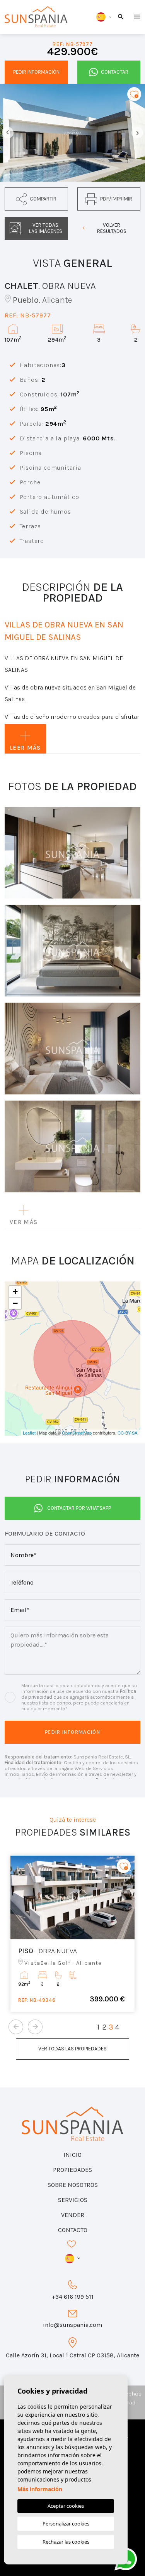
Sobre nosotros (73, 2185)
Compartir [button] (43, 199)
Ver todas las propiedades (72, 2049)
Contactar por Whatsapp (79, 1508)
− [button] (15, 1303)
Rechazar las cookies (66, 2542)
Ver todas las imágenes (46, 228)
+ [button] (15, 1292)
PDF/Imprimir (116, 199)
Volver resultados (112, 228)
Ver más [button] (24, 1222)
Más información (40, 2489)
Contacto (73, 2230)
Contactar (115, 72)
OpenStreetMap (77, 1433)
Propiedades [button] (72, 2170)
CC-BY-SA (127, 1433)
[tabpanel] (72, 1934)
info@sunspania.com (72, 2325)
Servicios (73, 2200)
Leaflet (29, 1433)
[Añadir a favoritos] (134, 94)
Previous (8, 133)
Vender (73, 2215)
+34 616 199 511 (72, 2297)
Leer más (25, 748)
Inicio (72, 2155)
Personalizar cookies (66, 2524)
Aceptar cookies (66, 2506)
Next (137, 133)
